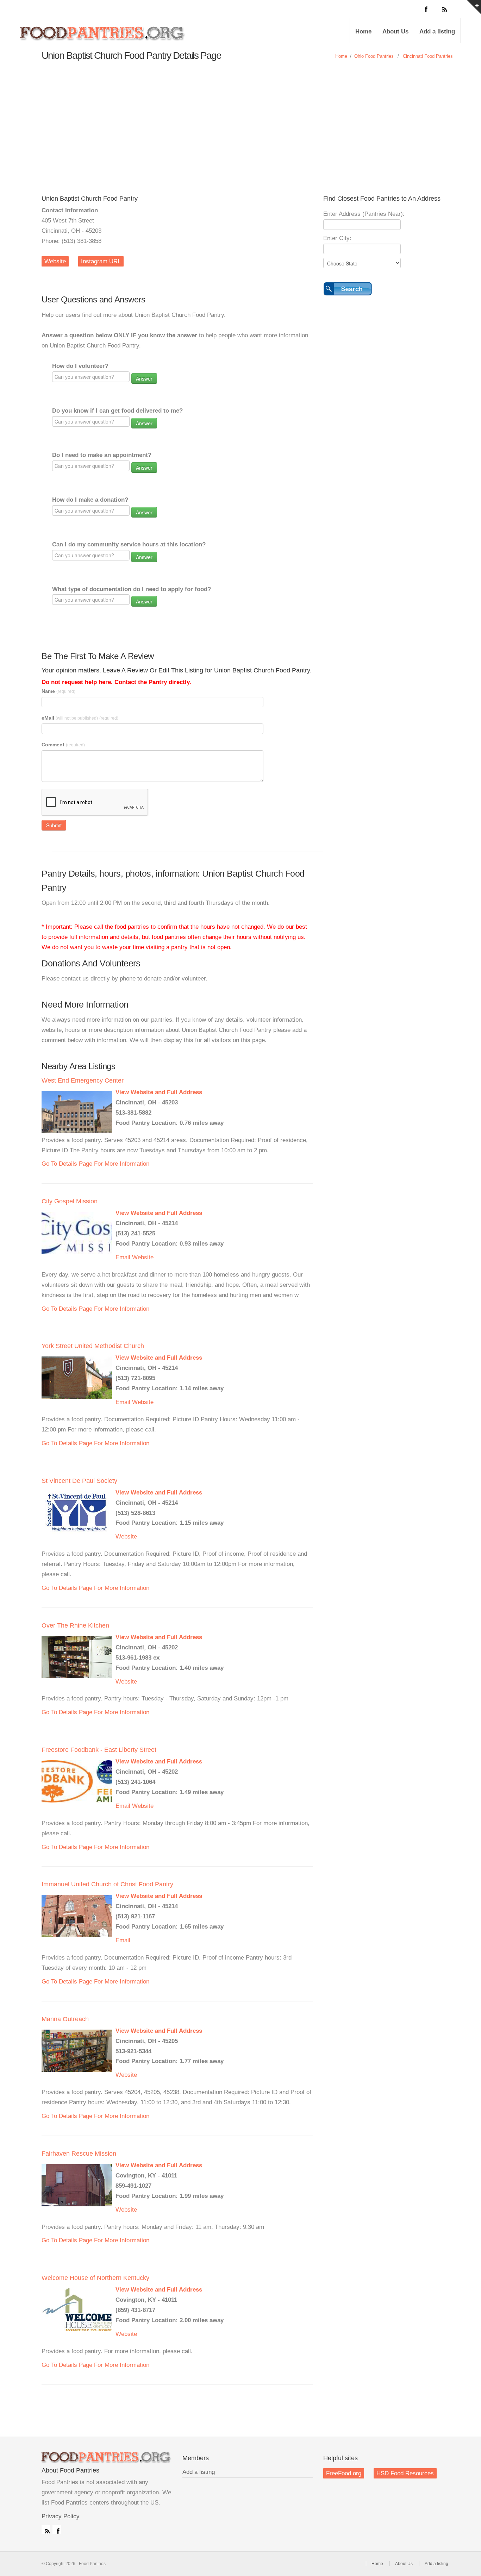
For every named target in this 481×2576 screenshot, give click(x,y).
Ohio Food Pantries (374, 56)
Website (55, 261)
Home (363, 32)
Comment (63, 745)
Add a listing (437, 32)
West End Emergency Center (83, 1080)
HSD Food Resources (405, 2473)
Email (123, 1257)
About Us (395, 32)
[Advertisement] (241, 121)
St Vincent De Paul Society (79, 1481)
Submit (54, 825)
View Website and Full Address (159, 1092)
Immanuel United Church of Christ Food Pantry (107, 1884)
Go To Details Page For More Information (95, 1164)
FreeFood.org (344, 2473)
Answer (144, 378)
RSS (46, 2530)
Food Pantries (103, 36)
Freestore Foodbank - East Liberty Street (99, 1750)
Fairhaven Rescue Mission (79, 2154)
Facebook (57, 2530)
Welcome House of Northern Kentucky (95, 2278)
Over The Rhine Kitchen (75, 1625)
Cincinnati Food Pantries (428, 56)
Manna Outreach (65, 2019)
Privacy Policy (61, 2516)
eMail (80, 718)
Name (58, 691)
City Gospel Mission (70, 1201)
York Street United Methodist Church (93, 1346)
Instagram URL (101, 261)
